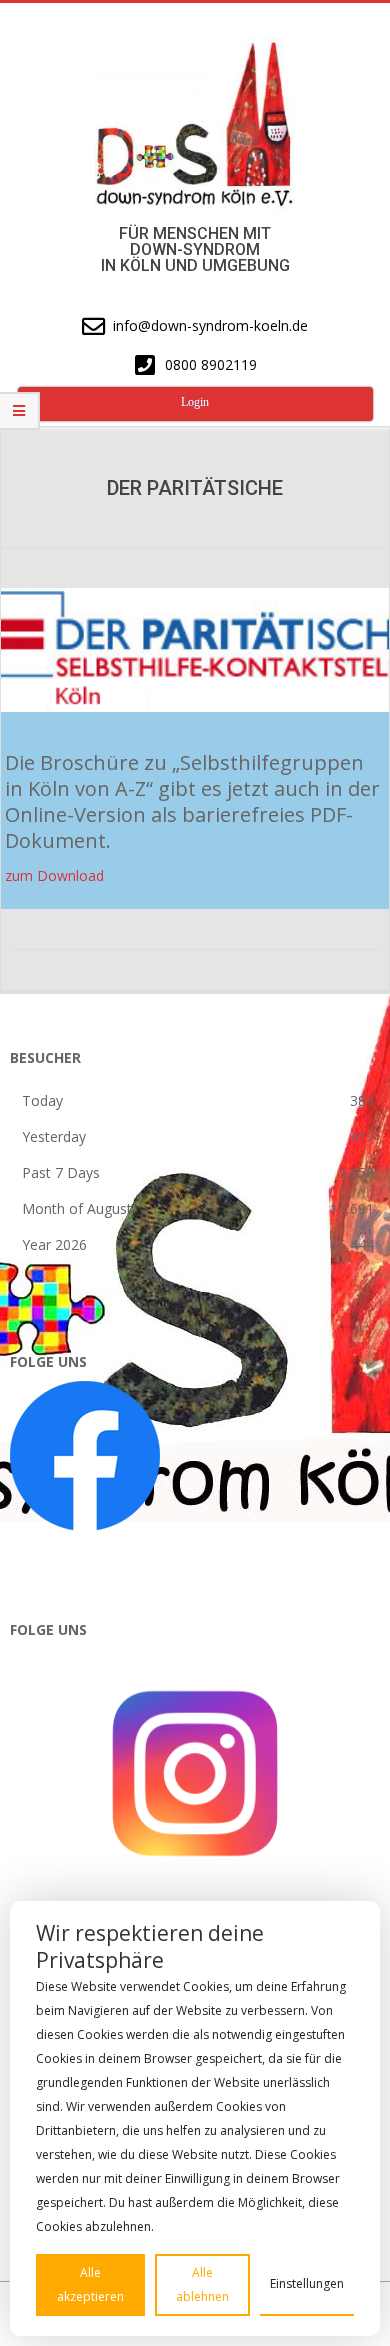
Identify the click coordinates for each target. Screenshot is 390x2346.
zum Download (54, 875)
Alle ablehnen (202, 2284)
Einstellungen (307, 2283)
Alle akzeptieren (90, 2284)
